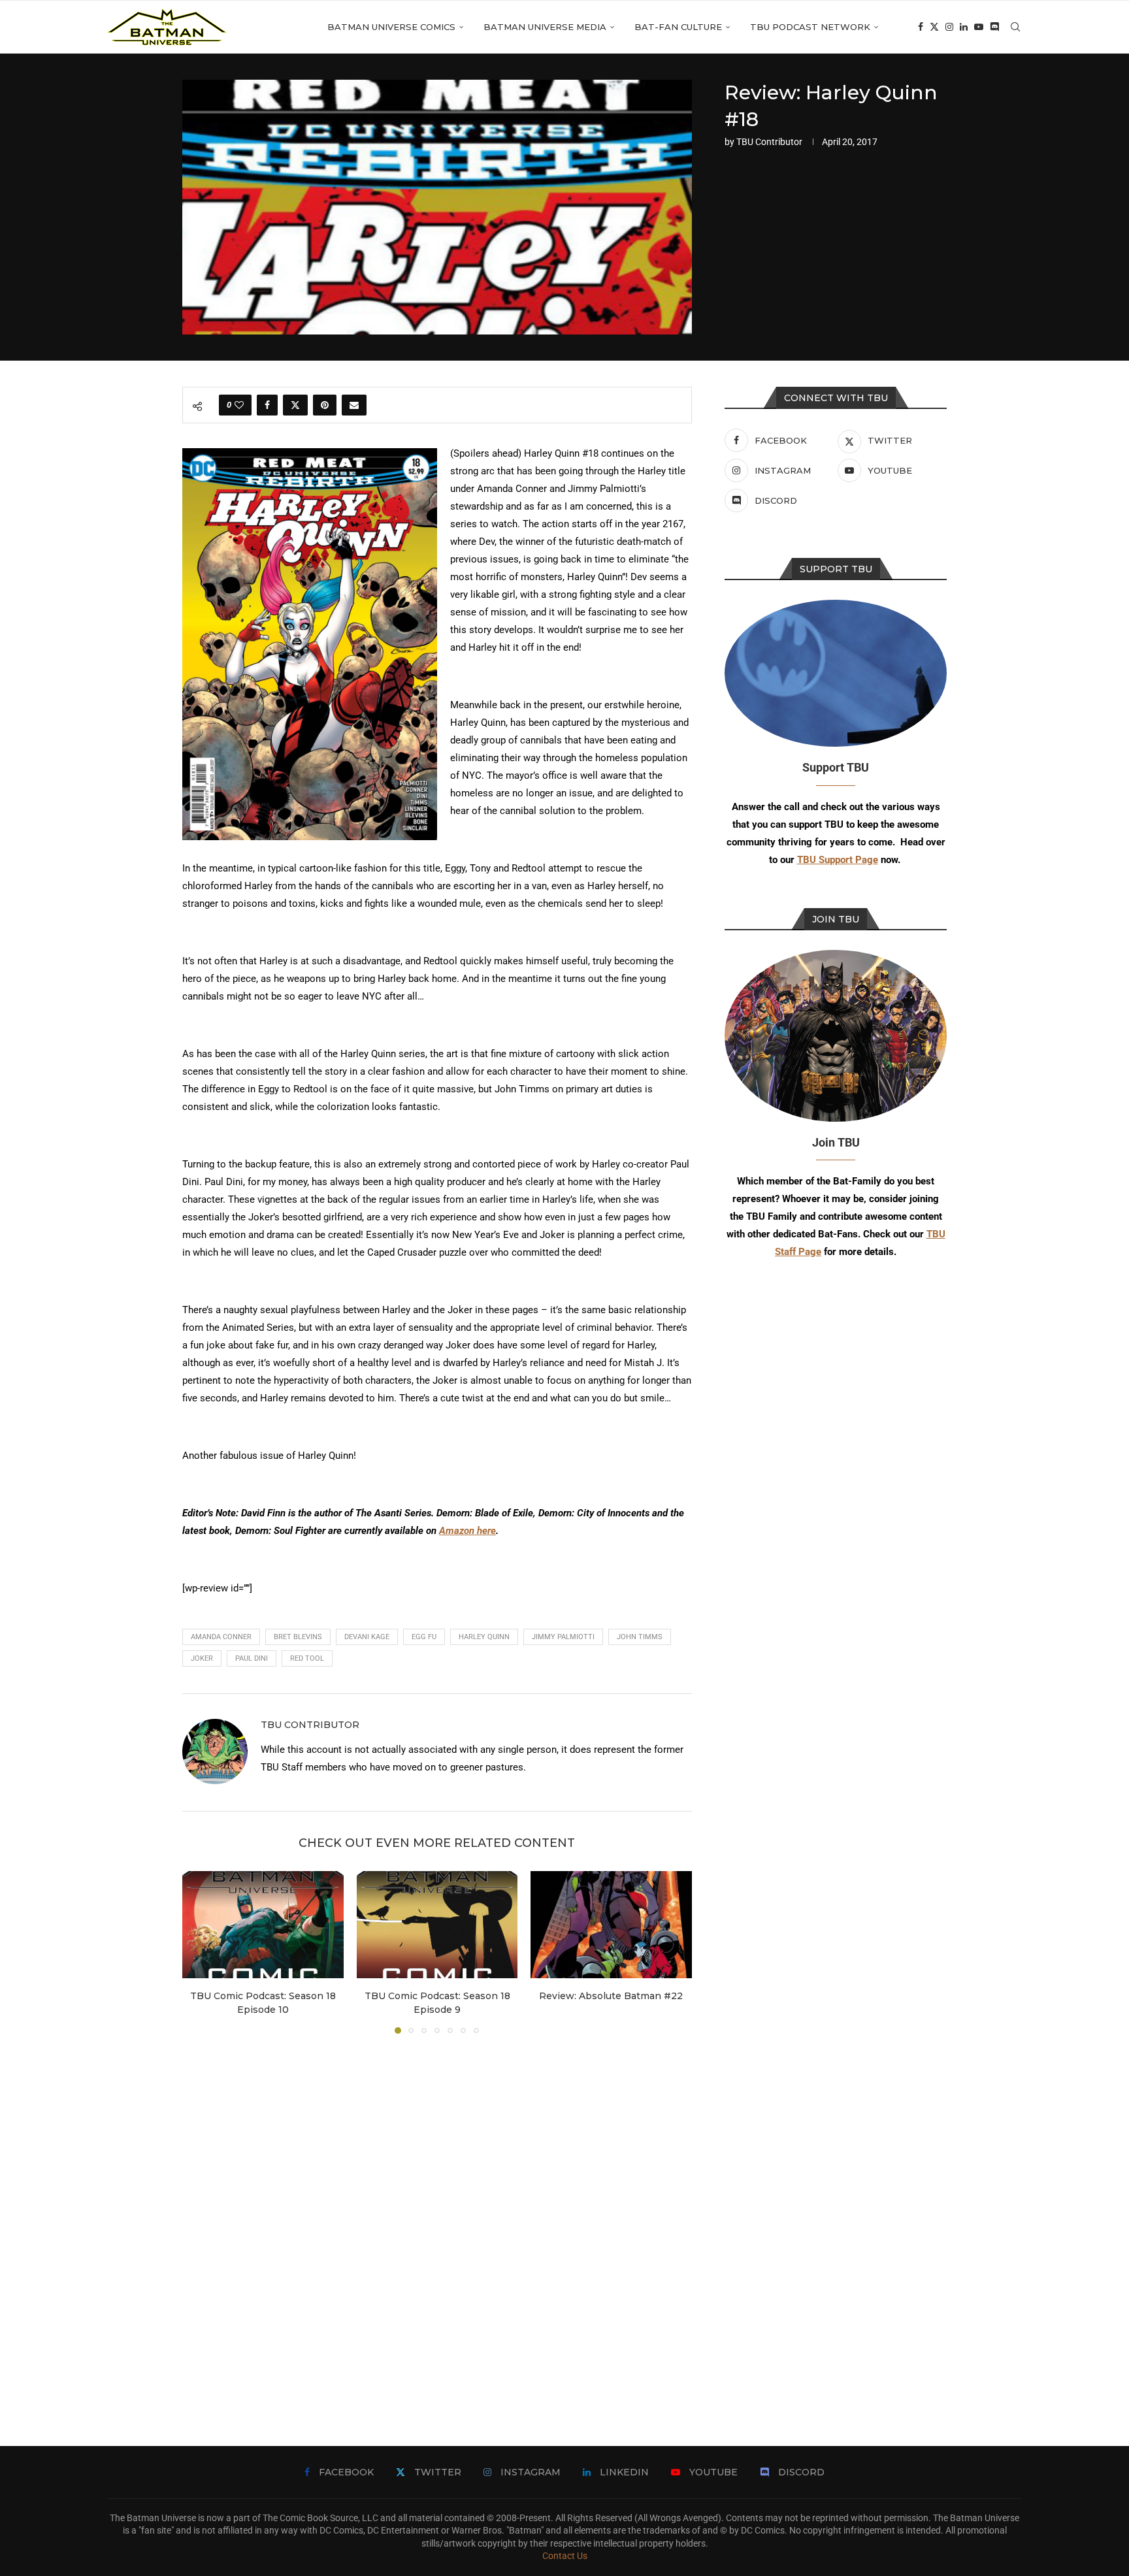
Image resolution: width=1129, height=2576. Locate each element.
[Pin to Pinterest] (325, 405)
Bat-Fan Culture (678, 27)
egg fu (424, 1637)
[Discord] (994, 27)
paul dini (252, 1658)
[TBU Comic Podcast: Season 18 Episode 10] (263, 1925)
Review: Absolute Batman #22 (612, 1996)
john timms (640, 1637)
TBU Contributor (769, 142)
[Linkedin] (964, 27)
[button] (200, 1951)
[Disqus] (437, 2221)
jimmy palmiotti (563, 1637)
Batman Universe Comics (391, 27)
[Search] (1015, 27)
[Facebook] (921, 27)
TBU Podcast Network (810, 27)
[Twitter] (934, 27)
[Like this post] (239, 405)
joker (202, 1658)
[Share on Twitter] (295, 405)
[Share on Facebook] (267, 405)
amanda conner (221, 1637)
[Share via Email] (354, 405)
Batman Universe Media (545, 27)
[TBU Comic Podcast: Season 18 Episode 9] (437, 1925)
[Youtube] (979, 27)
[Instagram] (949, 27)
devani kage (367, 1637)
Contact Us (565, 2556)
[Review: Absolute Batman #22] (611, 1925)
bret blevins (298, 1637)
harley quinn (484, 1637)
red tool (307, 1658)
